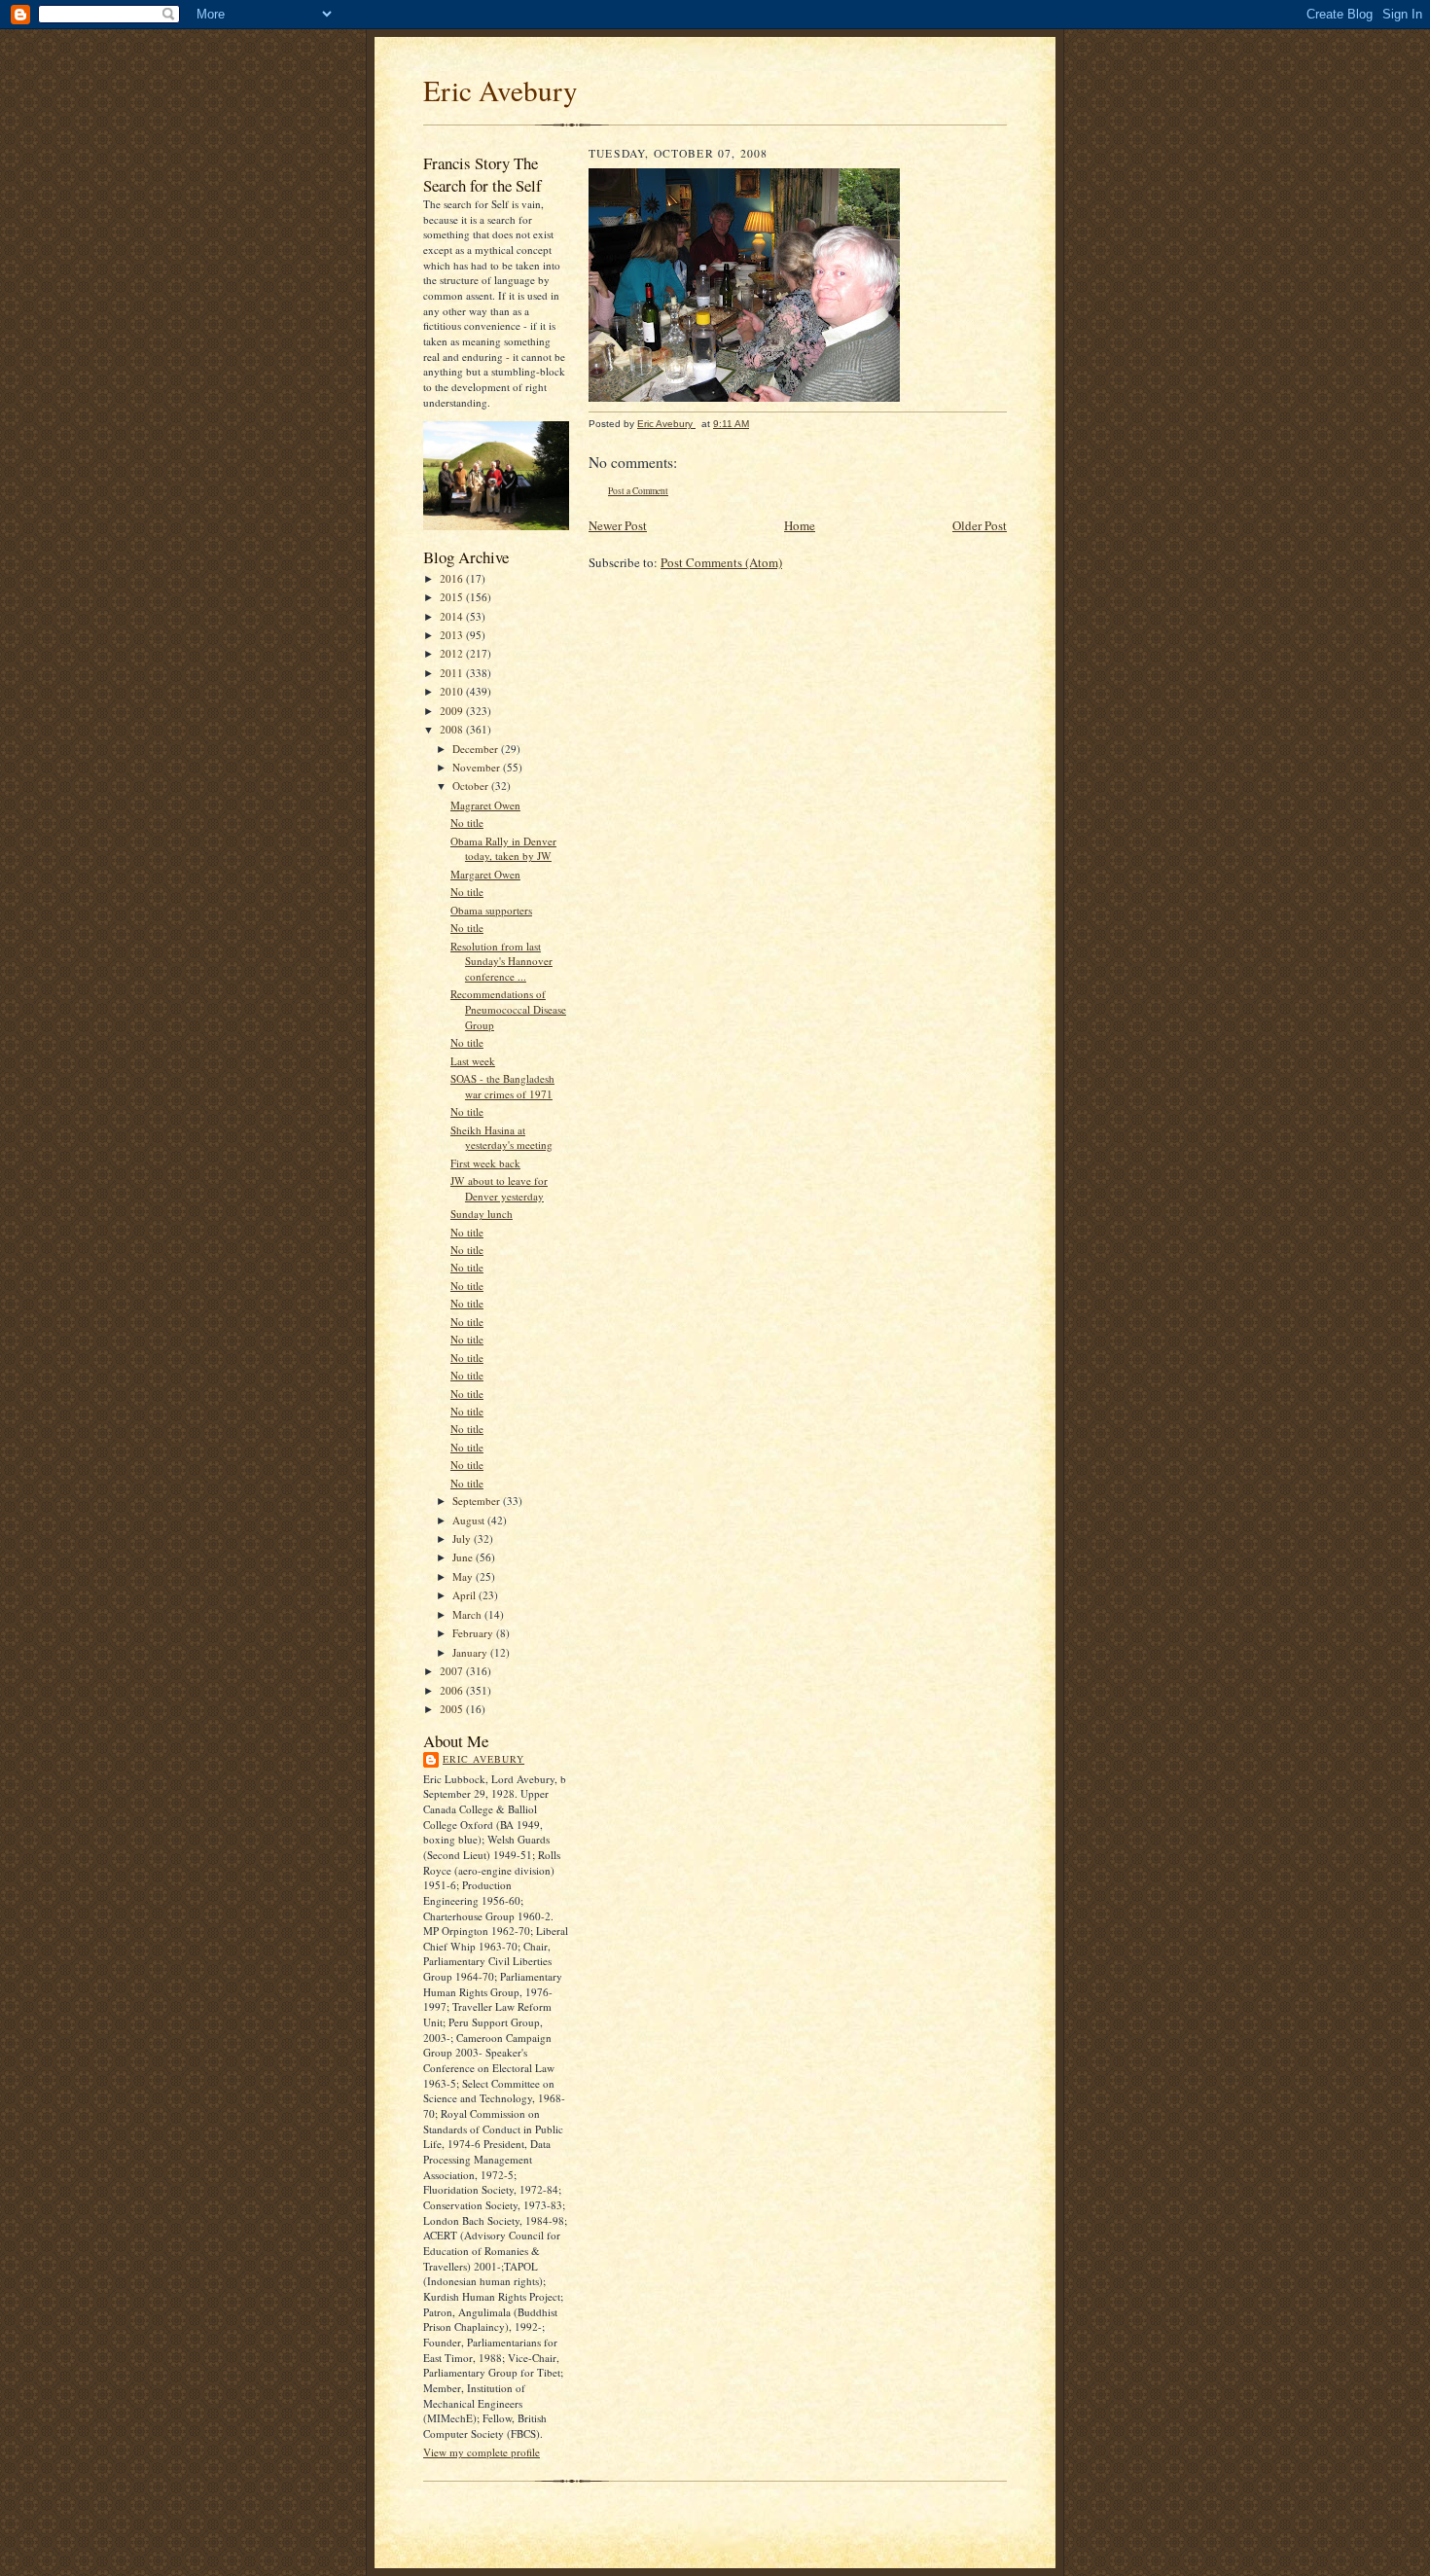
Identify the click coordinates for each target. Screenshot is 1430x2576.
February (474, 1633)
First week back (485, 1163)
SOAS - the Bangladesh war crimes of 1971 (502, 1086)
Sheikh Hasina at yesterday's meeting (501, 1138)
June (464, 1557)
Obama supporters (491, 910)
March (468, 1614)
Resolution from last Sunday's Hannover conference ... (501, 961)
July (463, 1538)
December (477, 749)
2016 (453, 578)
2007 (453, 1671)
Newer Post (618, 525)
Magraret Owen (485, 805)
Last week (473, 1061)
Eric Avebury (500, 90)
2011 (453, 673)
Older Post (980, 525)
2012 (453, 653)
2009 (453, 711)
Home (800, 525)
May (464, 1576)
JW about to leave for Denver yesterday (499, 1188)
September (478, 1501)
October (472, 786)
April (465, 1595)
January (471, 1652)
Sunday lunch (482, 1214)
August (470, 1520)
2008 (453, 729)
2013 (453, 635)
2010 (453, 691)
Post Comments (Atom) (721, 562)
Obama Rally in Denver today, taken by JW (503, 849)
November (478, 767)
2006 (453, 1690)
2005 (453, 1709)
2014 (453, 616)
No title (467, 823)
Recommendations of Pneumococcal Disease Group (508, 1009)
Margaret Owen (485, 874)
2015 (453, 597)
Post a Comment (638, 491)
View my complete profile (482, 2452)
